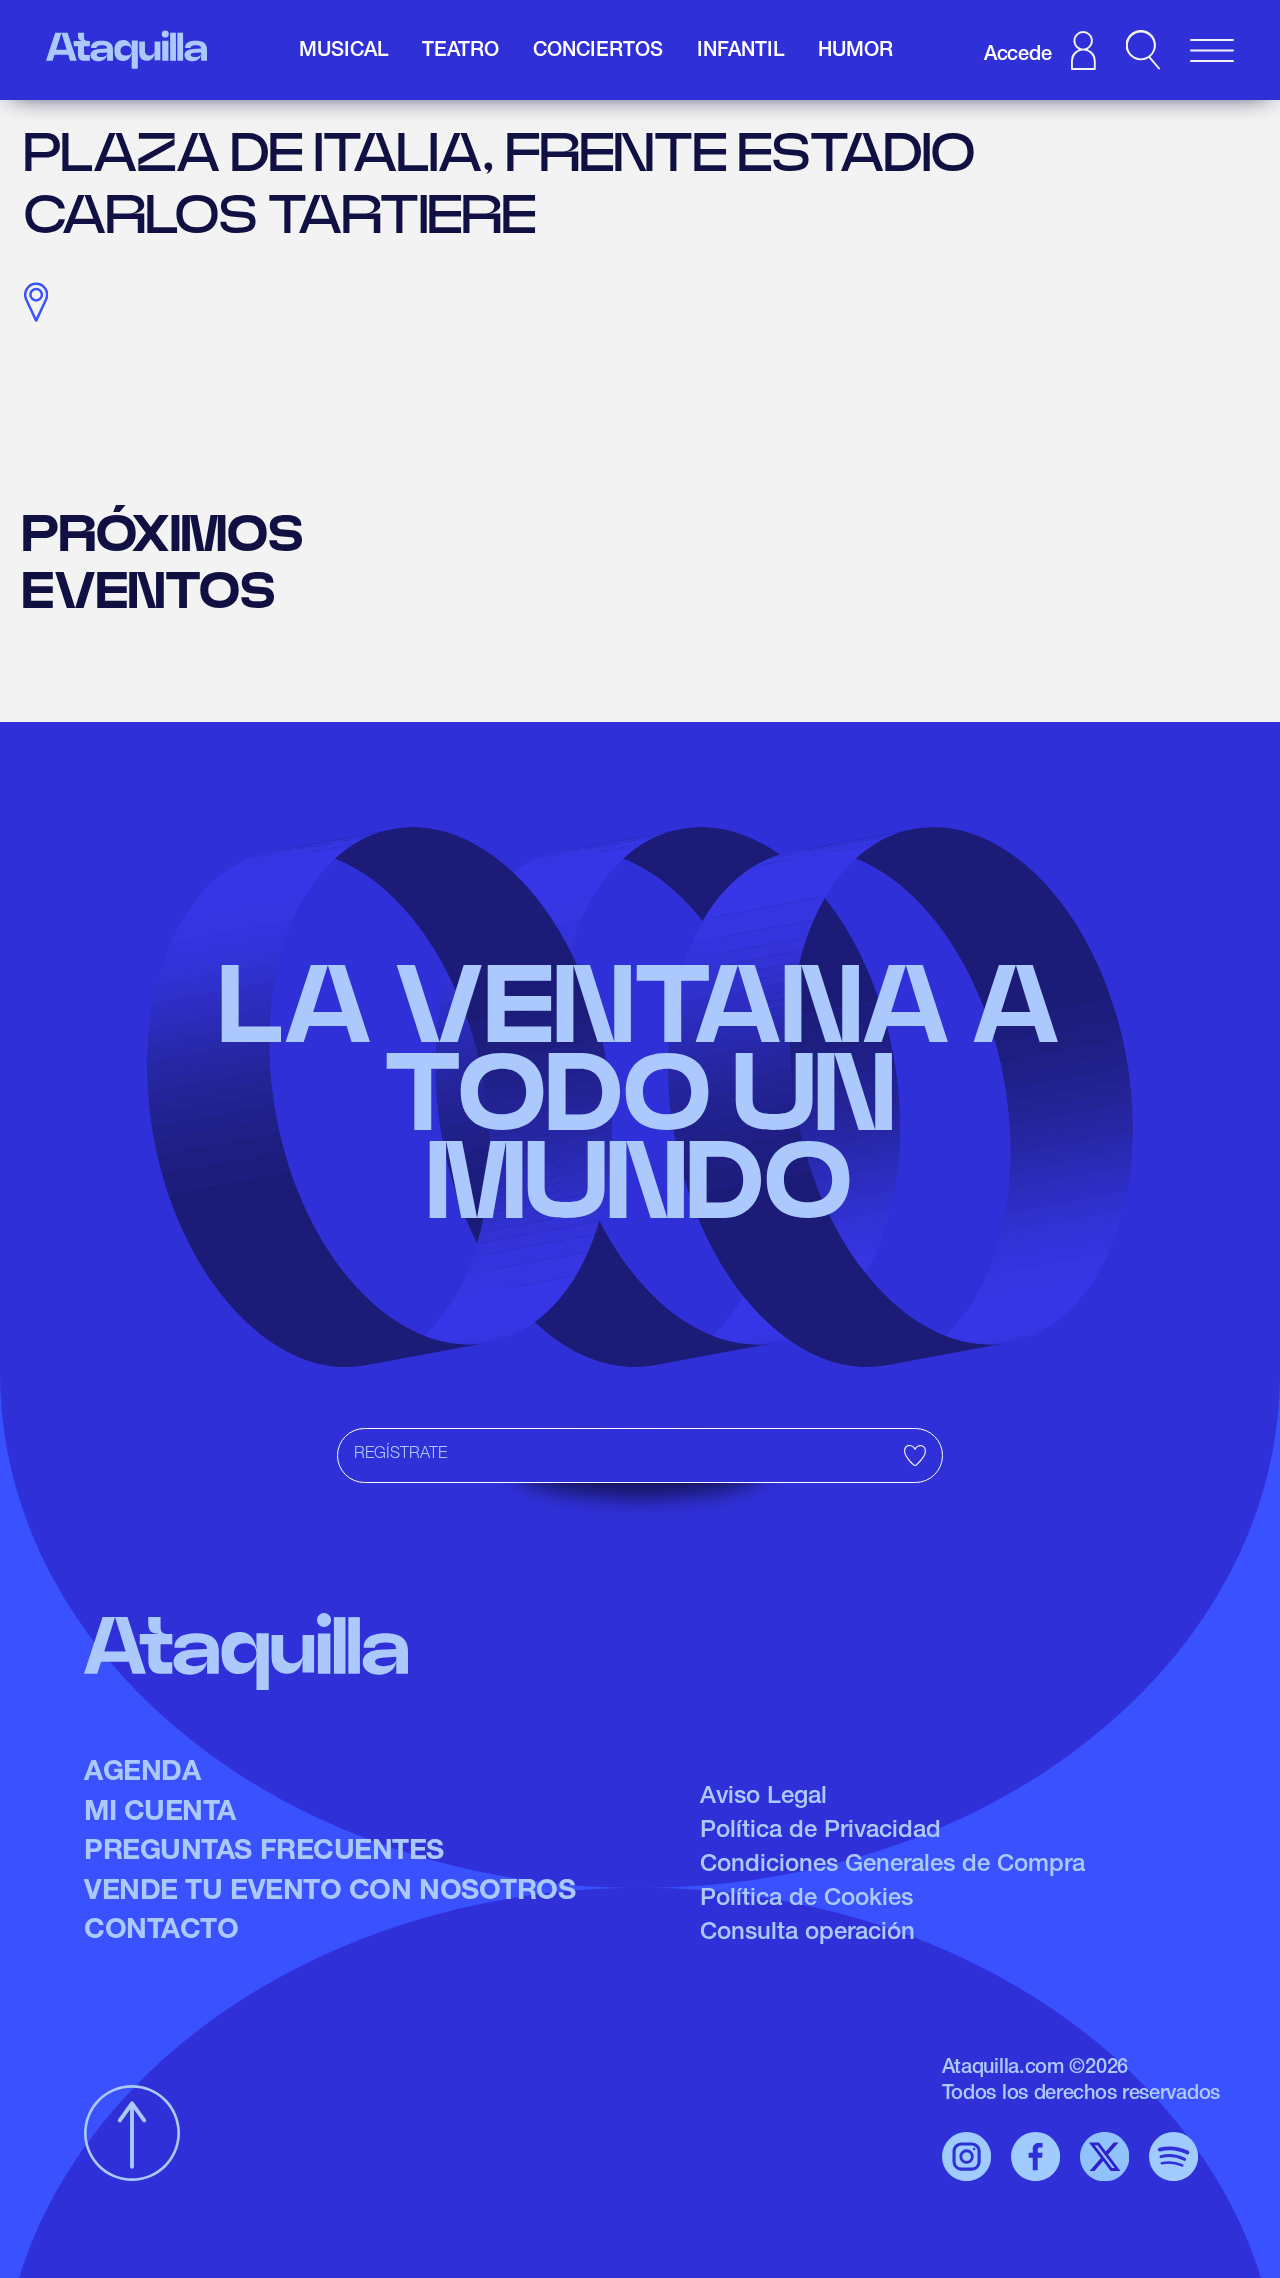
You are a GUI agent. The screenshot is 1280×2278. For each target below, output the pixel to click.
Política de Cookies (806, 1900)
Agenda (142, 1774)
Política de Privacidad (820, 1832)
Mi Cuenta (160, 1814)
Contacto (161, 1932)
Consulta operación (807, 1934)
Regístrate (400, 1455)
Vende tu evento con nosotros (329, 1893)
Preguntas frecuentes (264, 1853)
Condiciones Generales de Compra (892, 1866)
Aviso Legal (763, 1798)
